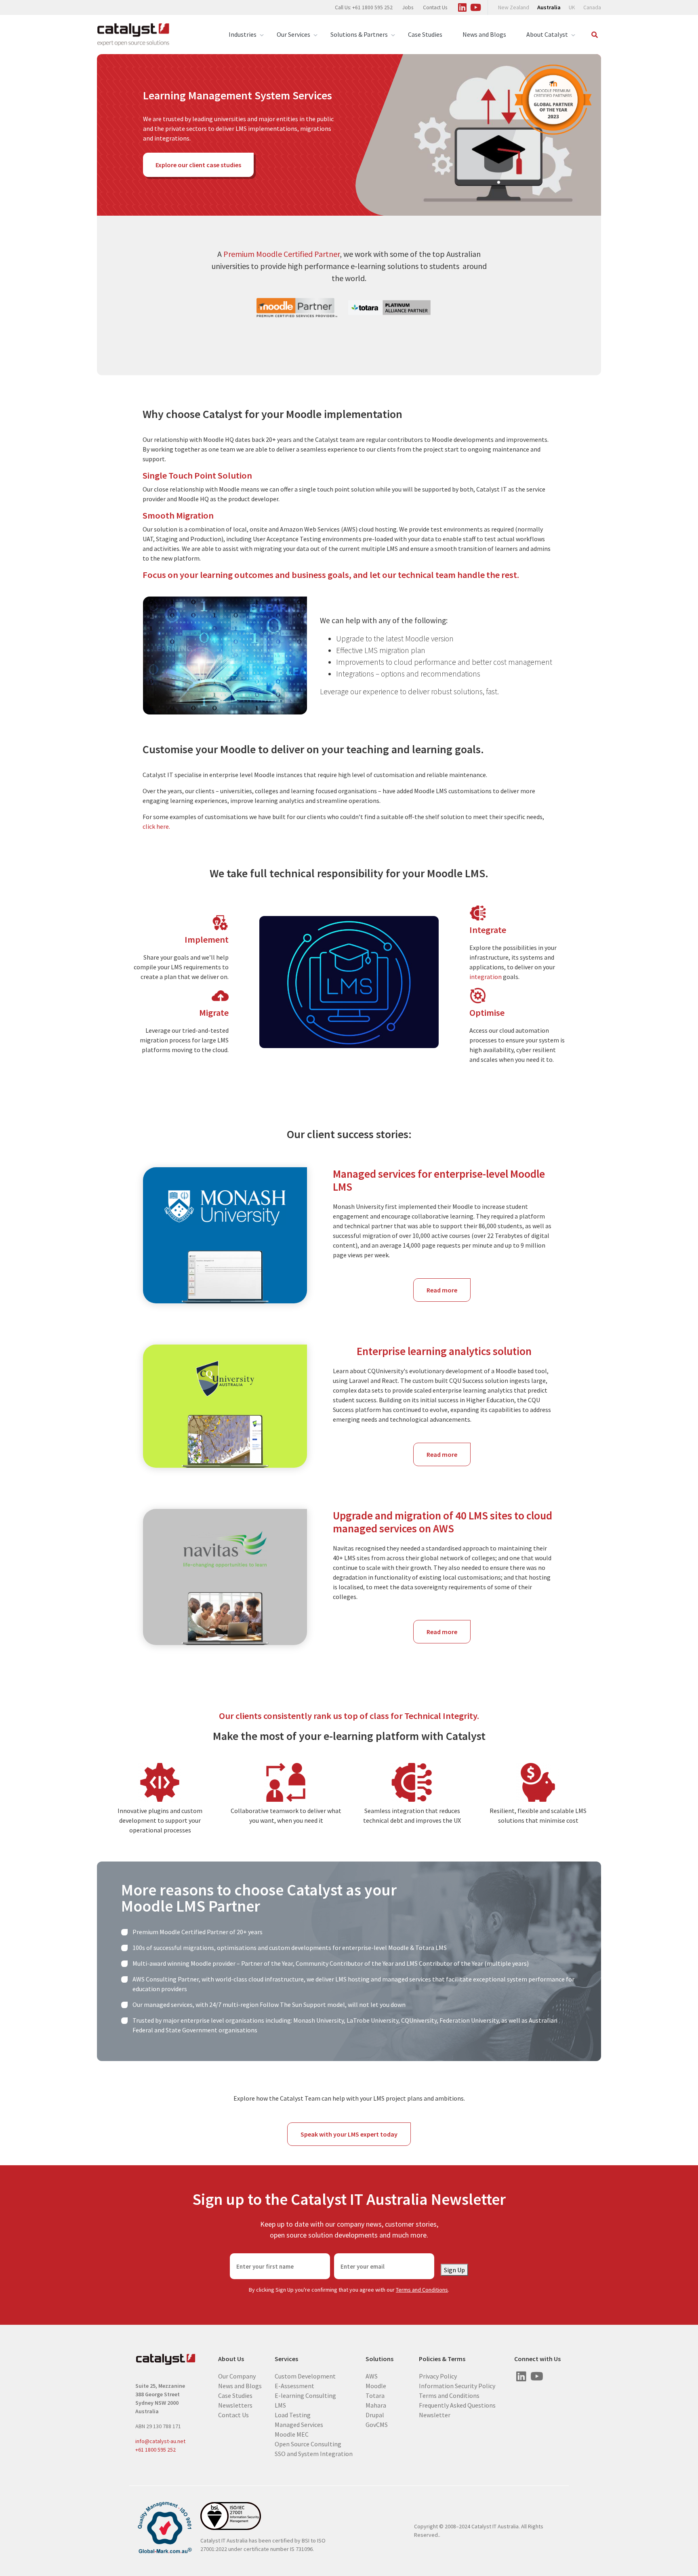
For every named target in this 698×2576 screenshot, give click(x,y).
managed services (168, 2004)
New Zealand (514, 7)
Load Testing (293, 2414)
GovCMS (377, 2424)
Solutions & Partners (359, 34)
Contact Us (435, 7)
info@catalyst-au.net (160, 2441)
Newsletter (435, 2414)
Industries (243, 34)
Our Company (237, 2376)
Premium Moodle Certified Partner (282, 254)
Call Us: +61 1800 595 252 (364, 7)
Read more (449, 1294)
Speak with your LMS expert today (349, 2134)
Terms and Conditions (422, 2290)
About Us (231, 2359)
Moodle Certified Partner (194, 1932)
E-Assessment (294, 2385)
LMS (280, 2405)
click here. (156, 826)
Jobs (408, 7)
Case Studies (425, 34)
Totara (375, 2395)
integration (486, 977)
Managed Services (299, 2424)
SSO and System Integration (314, 2453)
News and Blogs (484, 34)
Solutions (379, 2359)
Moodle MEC (292, 2434)
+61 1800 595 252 (156, 2450)
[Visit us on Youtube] (475, 6)
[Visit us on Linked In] (462, 6)
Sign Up (454, 2270)
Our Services (293, 34)
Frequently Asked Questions (457, 2405)
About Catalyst (547, 34)
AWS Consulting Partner (166, 1979)
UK (572, 7)
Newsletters (235, 2405)
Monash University (319, 2020)
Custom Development (305, 2376)
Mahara (376, 2405)
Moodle (376, 2385)
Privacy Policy (438, 2376)
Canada (592, 7)
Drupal (375, 2414)
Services (286, 2359)
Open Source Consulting (308, 2444)
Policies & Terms (442, 2359)
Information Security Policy (457, 2385)
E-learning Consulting (305, 2395)
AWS (372, 2376)
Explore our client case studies (198, 165)
